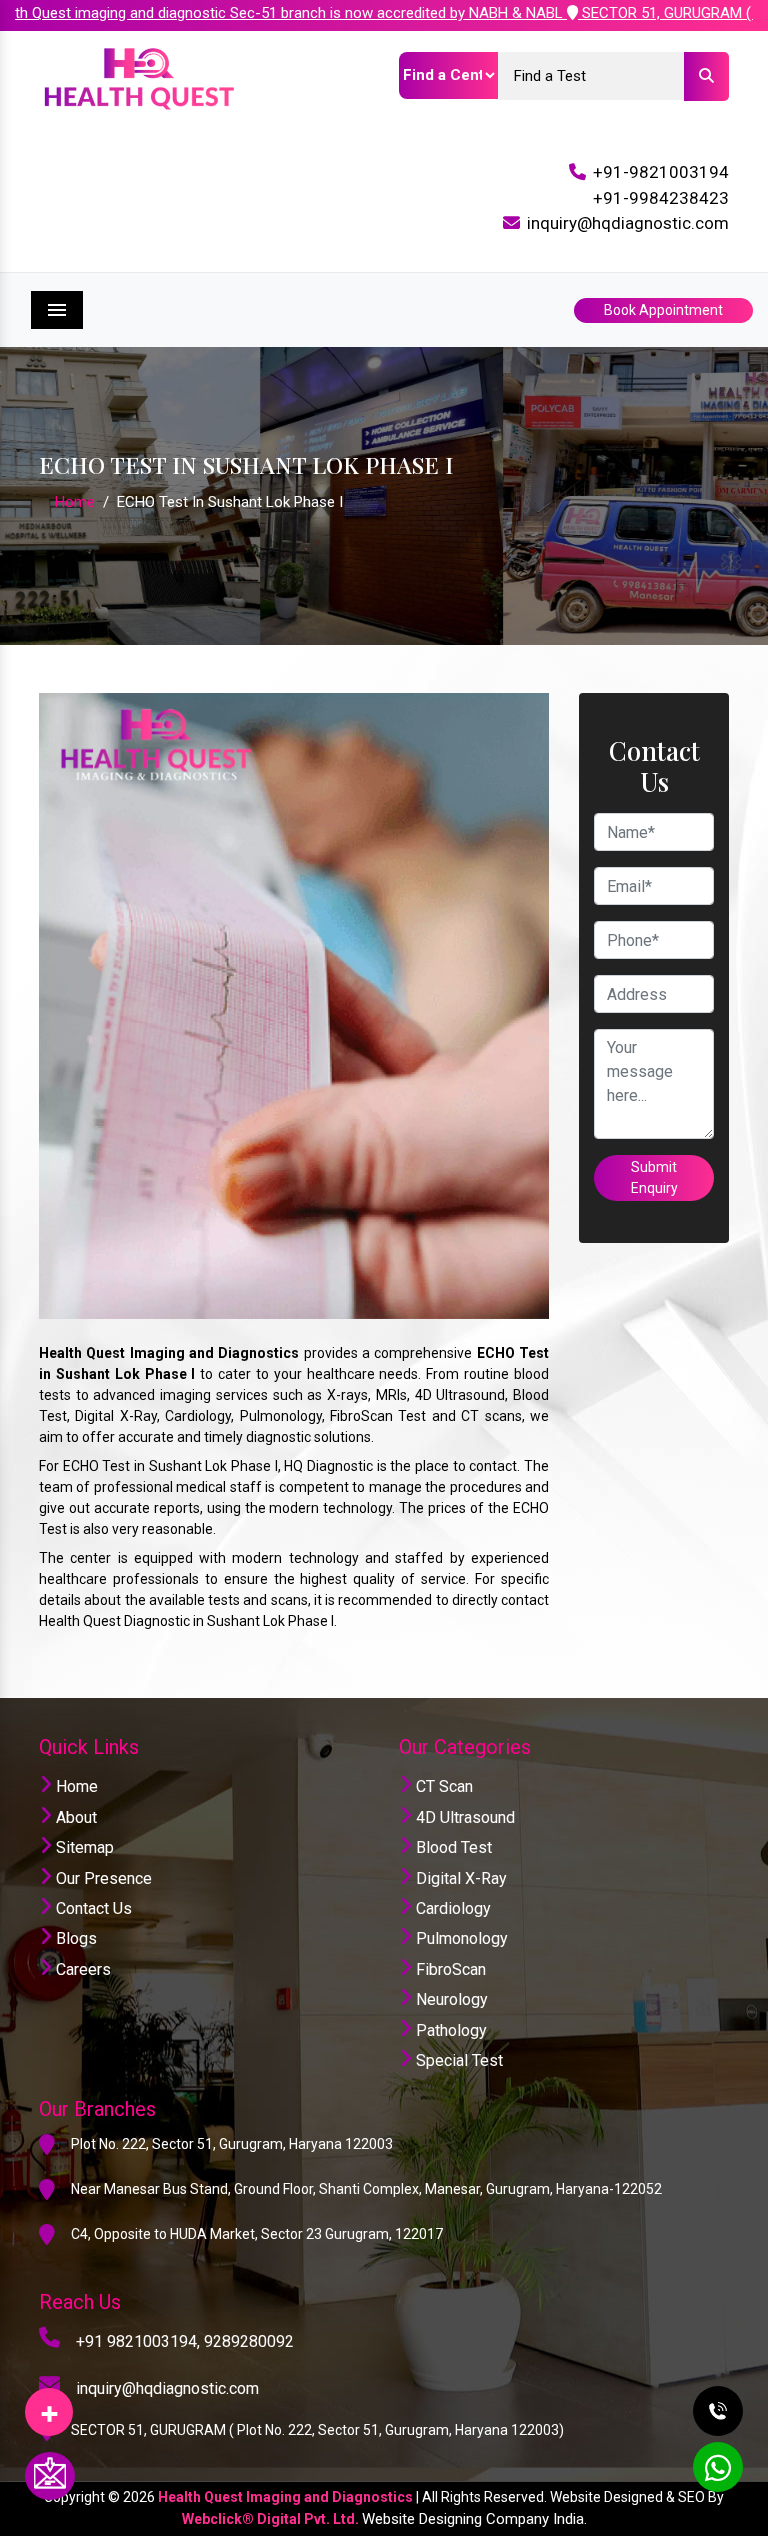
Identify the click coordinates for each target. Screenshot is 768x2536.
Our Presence (102, 1878)
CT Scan (442, 1786)
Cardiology (451, 1908)
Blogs (74, 1938)
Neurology (450, 1999)
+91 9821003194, (138, 2341)
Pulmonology (460, 1938)
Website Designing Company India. (474, 2519)
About (74, 1817)
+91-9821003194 (661, 172)
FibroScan (449, 1969)
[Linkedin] (49, 2405)
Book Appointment (663, 310)
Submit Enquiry (654, 1177)
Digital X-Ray (459, 1878)
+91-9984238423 (661, 198)
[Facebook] (49, 2405)
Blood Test (452, 1847)
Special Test (457, 2060)
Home (75, 502)
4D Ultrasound (463, 1817)
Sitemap (83, 1847)
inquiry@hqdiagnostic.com (628, 223)
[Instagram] (49, 2405)
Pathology (449, 2030)
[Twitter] (49, 2405)
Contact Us (92, 1908)
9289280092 (249, 2341)
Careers (81, 1969)
